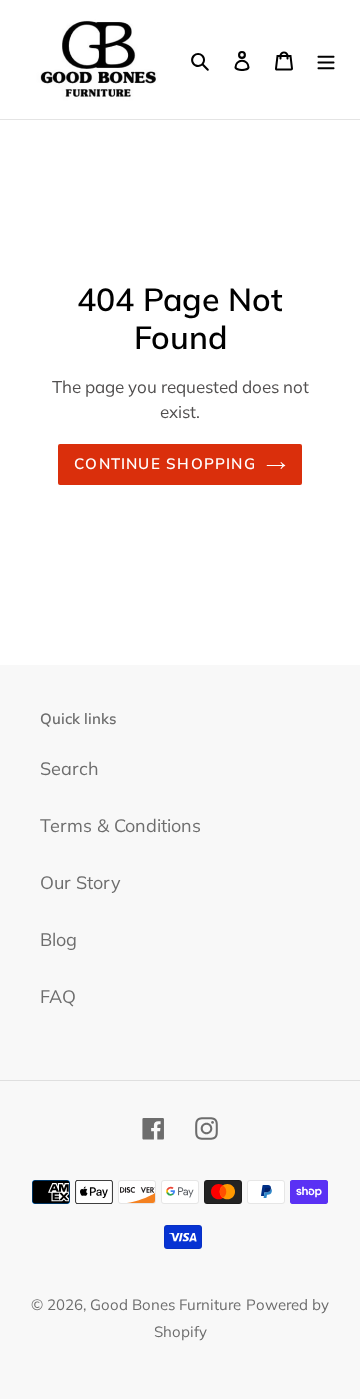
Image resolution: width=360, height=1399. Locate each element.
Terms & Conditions (120, 825)
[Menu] (326, 59)
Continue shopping (165, 463)
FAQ (58, 996)
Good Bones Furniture (165, 1304)
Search (69, 768)
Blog (58, 939)
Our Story (80, 882)
